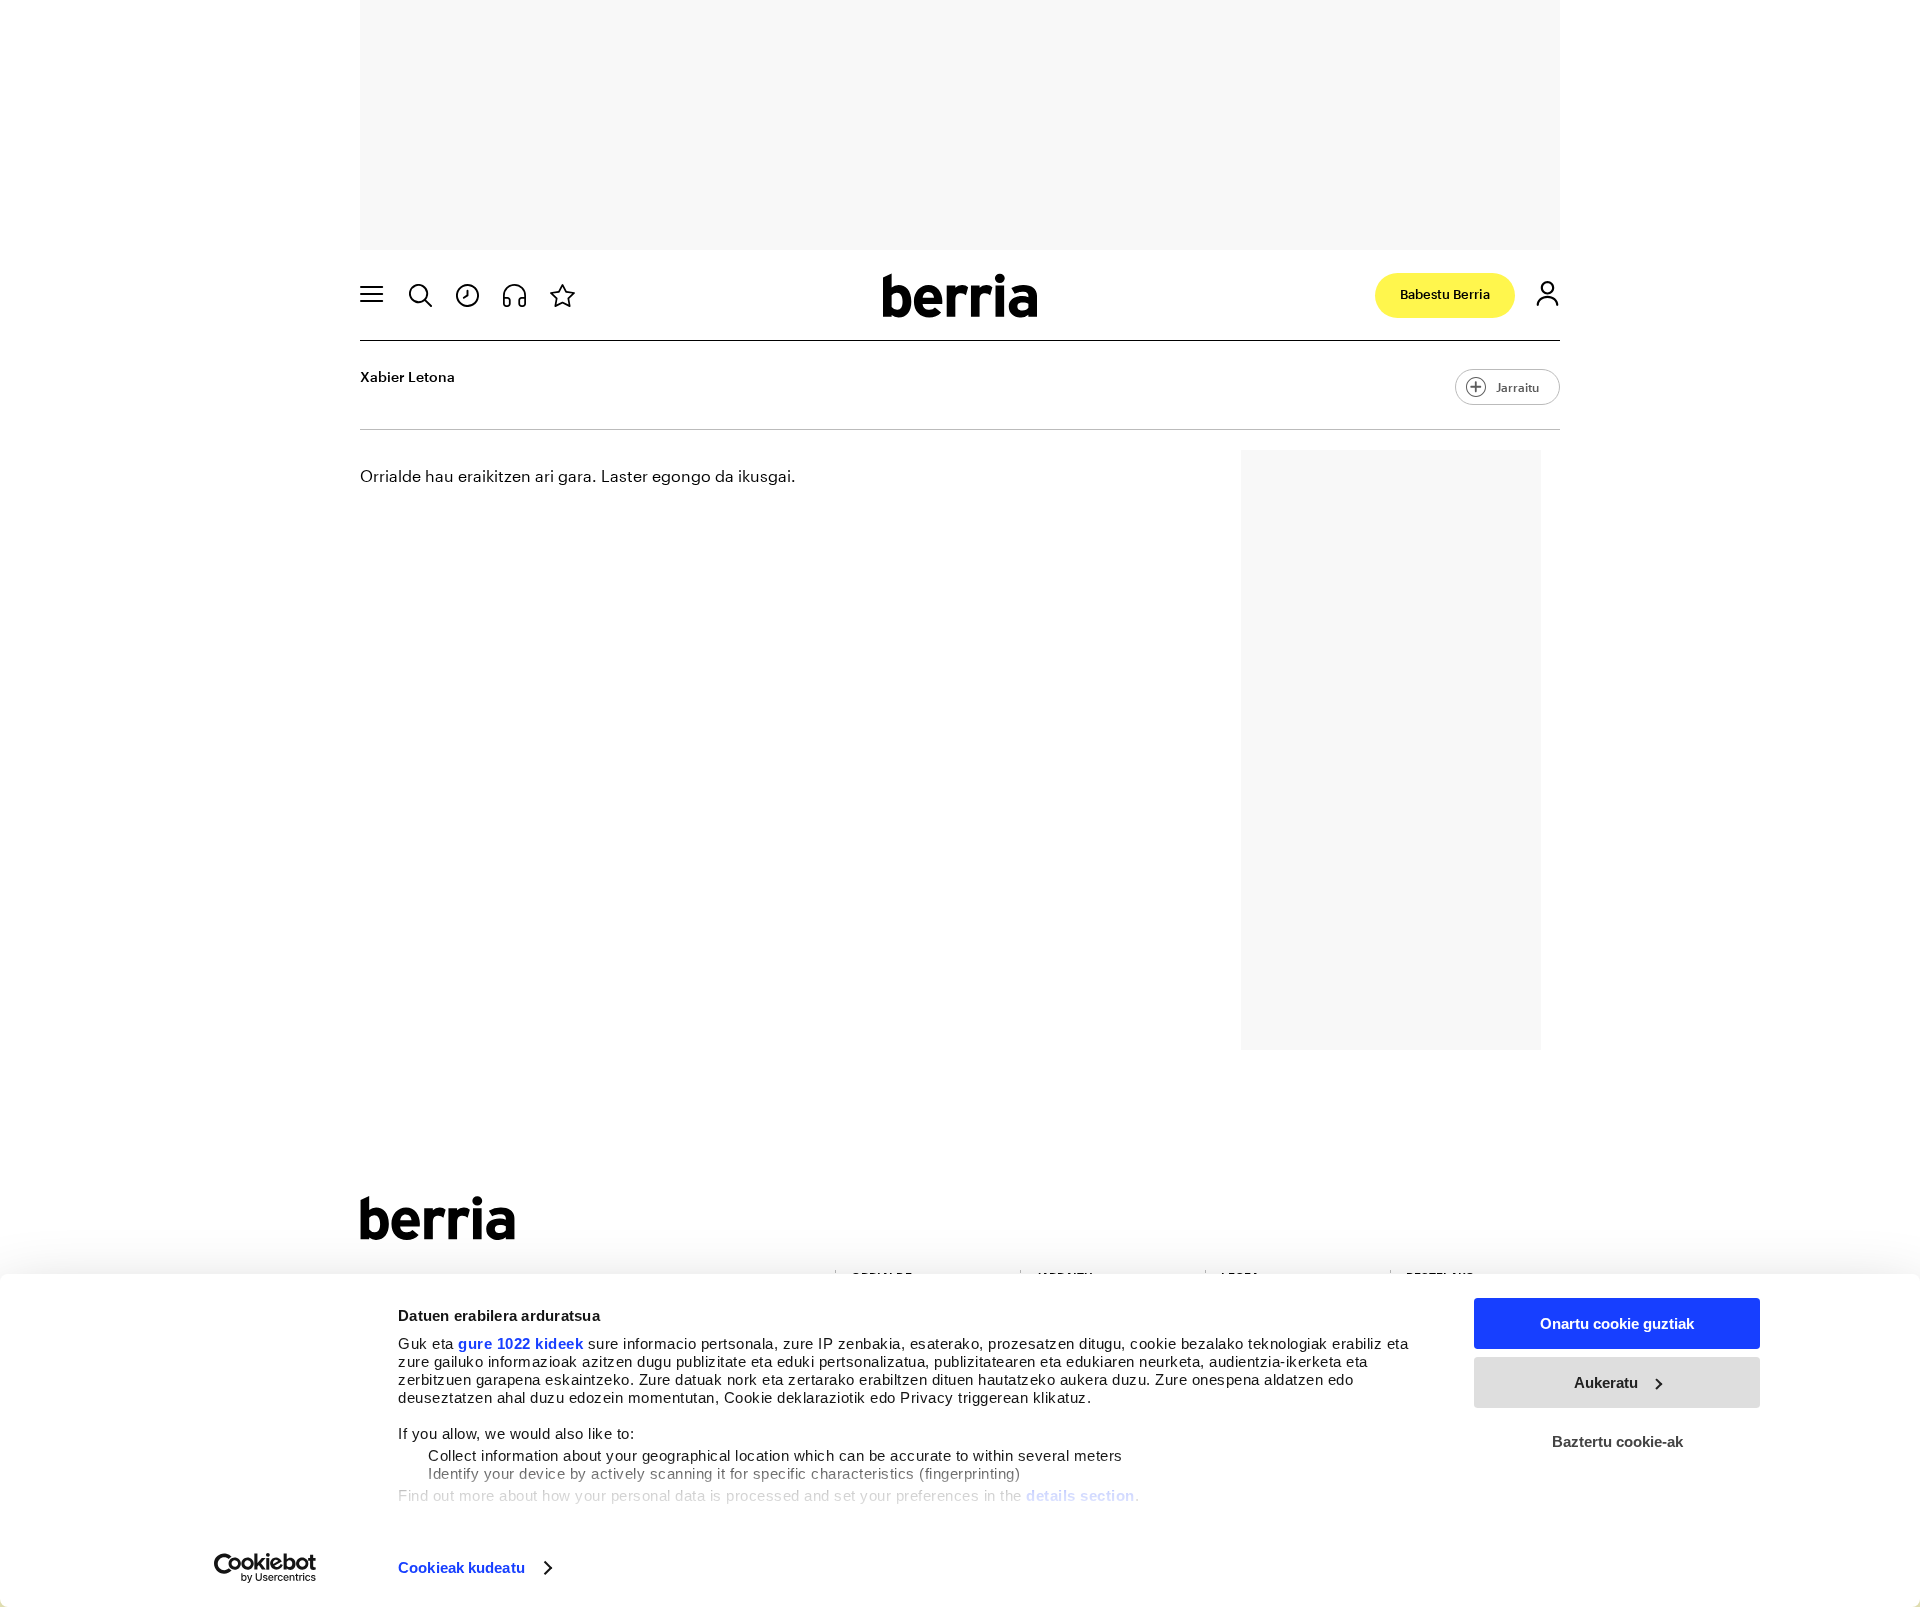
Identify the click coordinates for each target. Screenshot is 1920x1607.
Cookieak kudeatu (461, 1567)
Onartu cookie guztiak (1617, 1323)
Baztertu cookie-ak (1617, 1441)
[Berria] (437, 1233)
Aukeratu (1606, 1382)
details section (1080, 1495)
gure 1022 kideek (520, 1343)
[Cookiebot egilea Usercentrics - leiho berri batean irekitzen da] (265, 1568)
